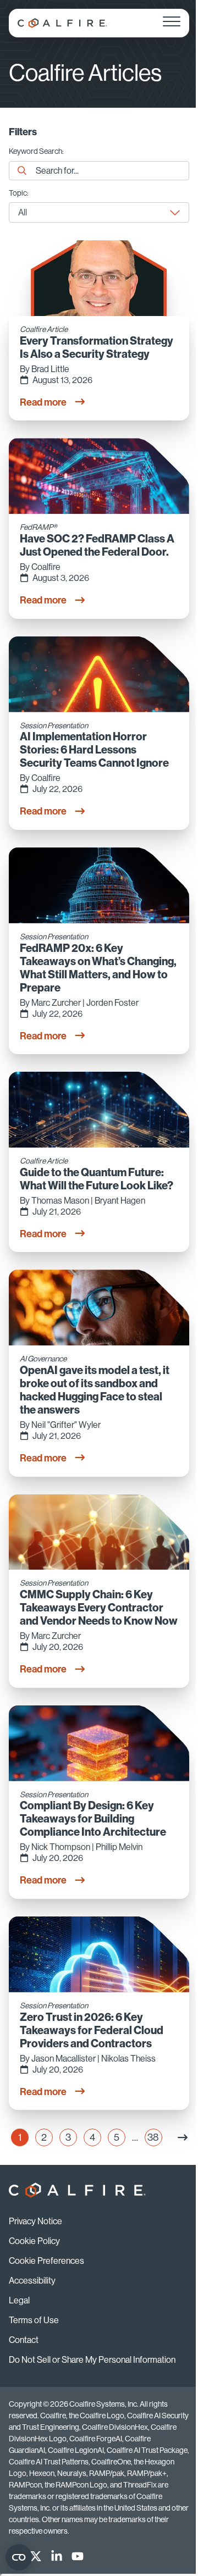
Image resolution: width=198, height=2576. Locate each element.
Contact (24, 2340)
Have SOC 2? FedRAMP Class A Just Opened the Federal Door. (97, 545)
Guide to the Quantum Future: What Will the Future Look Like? (97, 1179)
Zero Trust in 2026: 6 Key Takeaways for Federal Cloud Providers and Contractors (92, 2030)
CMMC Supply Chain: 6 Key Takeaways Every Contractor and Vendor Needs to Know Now (99, 1608)
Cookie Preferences (46, 2261)
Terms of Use (34, 2320)
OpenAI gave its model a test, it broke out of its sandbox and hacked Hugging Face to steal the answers (95, 1390)
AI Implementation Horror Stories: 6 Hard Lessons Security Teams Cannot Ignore (94, 750)
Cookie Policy (34, 2241)
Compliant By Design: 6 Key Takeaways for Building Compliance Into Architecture (93, 1819)
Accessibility (32, 2281)
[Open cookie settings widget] (19, 2557)
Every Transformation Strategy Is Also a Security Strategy (97, 347)
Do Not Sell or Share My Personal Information (92, 2360)
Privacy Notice (35, 2221)
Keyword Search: (36, 151)
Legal (19, 2300)
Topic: (19, 193)
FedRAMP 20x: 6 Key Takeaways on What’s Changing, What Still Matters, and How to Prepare (98, 968)
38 (155, 2139)
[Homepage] (62, 23)
